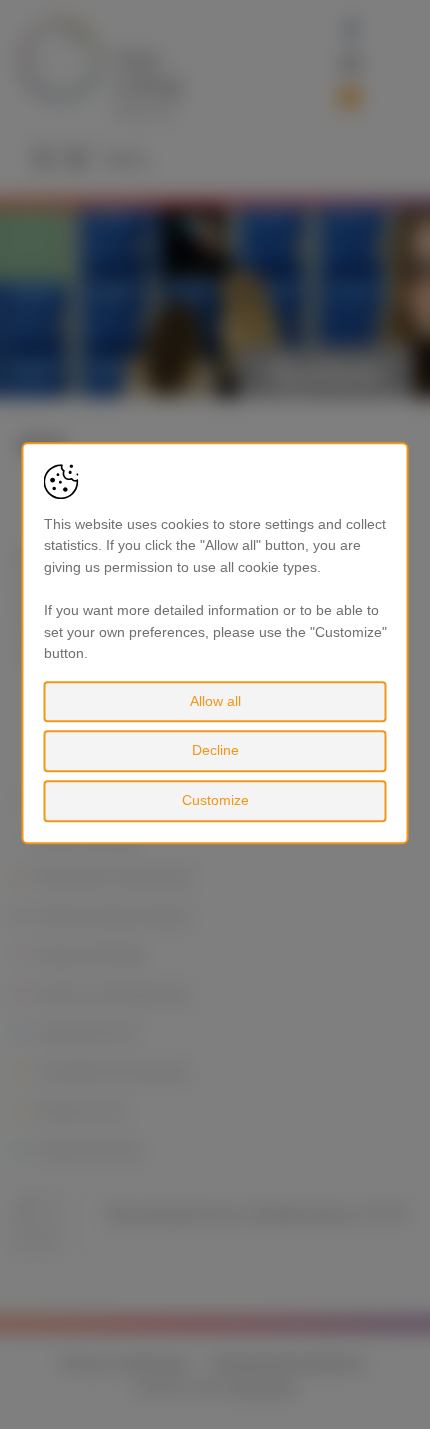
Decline (215, 751)
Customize (215, 800)
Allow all (215, 701)
